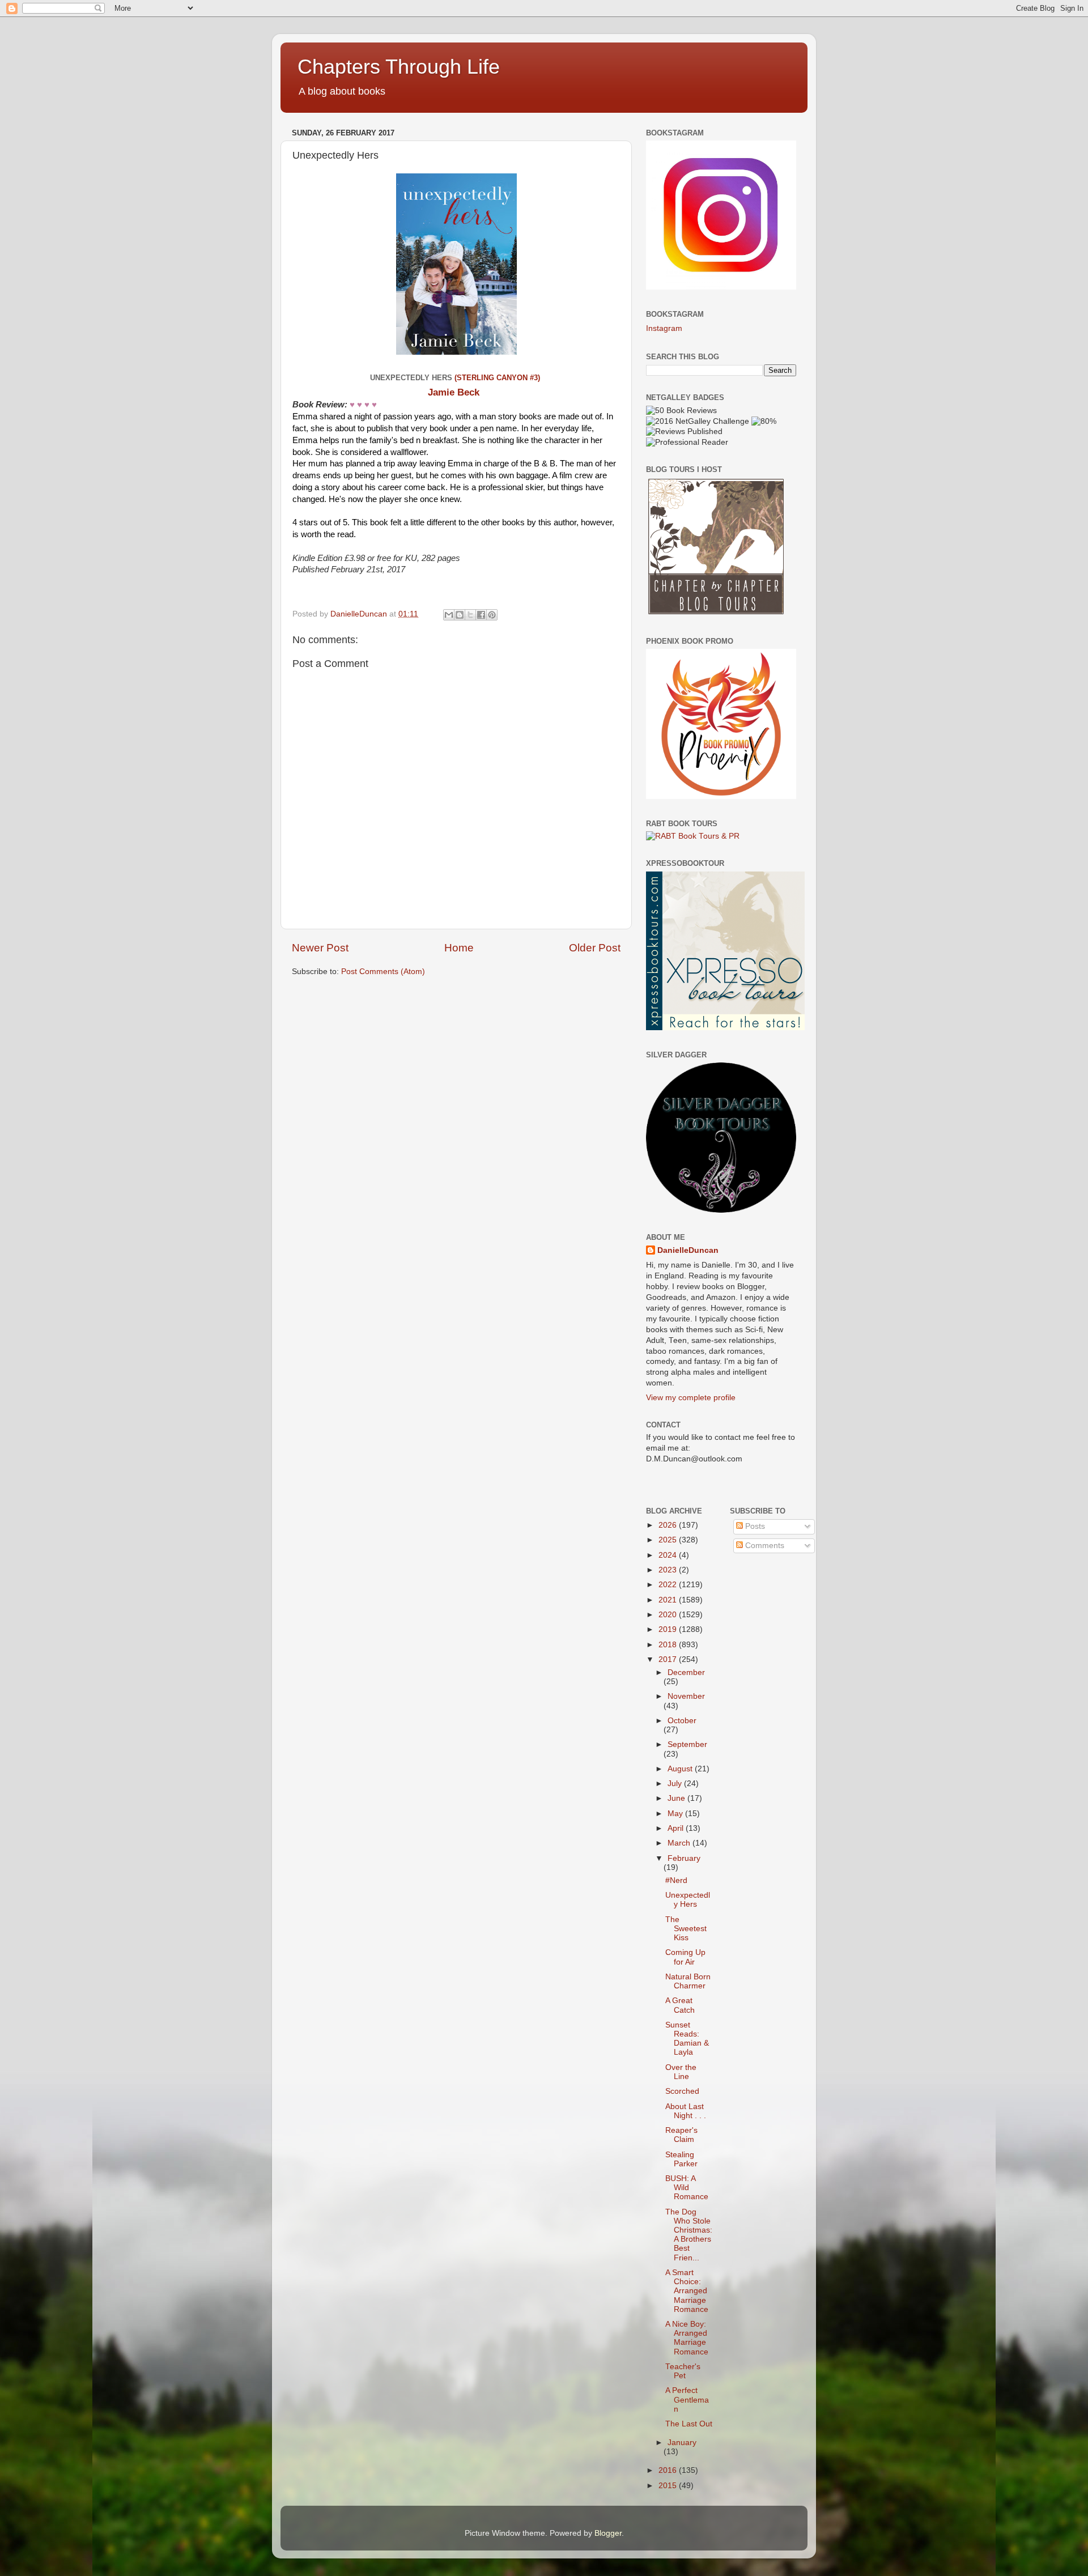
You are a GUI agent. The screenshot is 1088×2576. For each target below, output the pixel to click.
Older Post (595, 948)
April (677, 1828)
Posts (754, 1526)
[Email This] (449, 615)
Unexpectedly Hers (688, 1900)
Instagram (664, 328)
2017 (669, 1659)
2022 (669, 1585)
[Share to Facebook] (481, 615)
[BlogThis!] (460, 615)
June (677, 1798)
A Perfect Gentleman (687, 2399)
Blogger (608, 2533)
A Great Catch (680, 2005)
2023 (669, 1570)
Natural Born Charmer (688, 1981)
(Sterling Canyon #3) (498, 378)
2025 (669, 1540)
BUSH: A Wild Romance (687, 2188)
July (676, 1784)
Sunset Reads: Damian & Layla (687, 2039)
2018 (669, 1645)
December (686, 1672)
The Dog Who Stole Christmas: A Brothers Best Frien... (689, 2235)
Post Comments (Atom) (383, 972)
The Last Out (689, 2424)
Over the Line (681, 2072)
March (680, 1843)
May (676, 1814)
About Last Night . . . (686, 2111)
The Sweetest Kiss (686, 1929)
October (682, 1721)
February (684, 1858)
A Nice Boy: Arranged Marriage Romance (687, 2338)
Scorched (682, 2091)
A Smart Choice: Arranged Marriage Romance (687, 2291)
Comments (764, 1546)
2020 (669, 1615)
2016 (669, 2470)
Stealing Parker (681, 2159)
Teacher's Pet (683, 2371)
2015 (669, 2486)
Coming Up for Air (685, 1957)
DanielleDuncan (688, 1250)
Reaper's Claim (681, 2135)
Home (459, 948)
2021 (669, 1600)
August (681, 1769)
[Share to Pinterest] (492, 615)
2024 (669, 1555)
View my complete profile (691, 1398)
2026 (669, 1525)
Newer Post (320, 948)
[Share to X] (470, 615)
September (687, 1744)
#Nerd (676, 1880)
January (682, 2443)
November (686, 1696)
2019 (669, 1629)
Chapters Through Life (399, 67)
